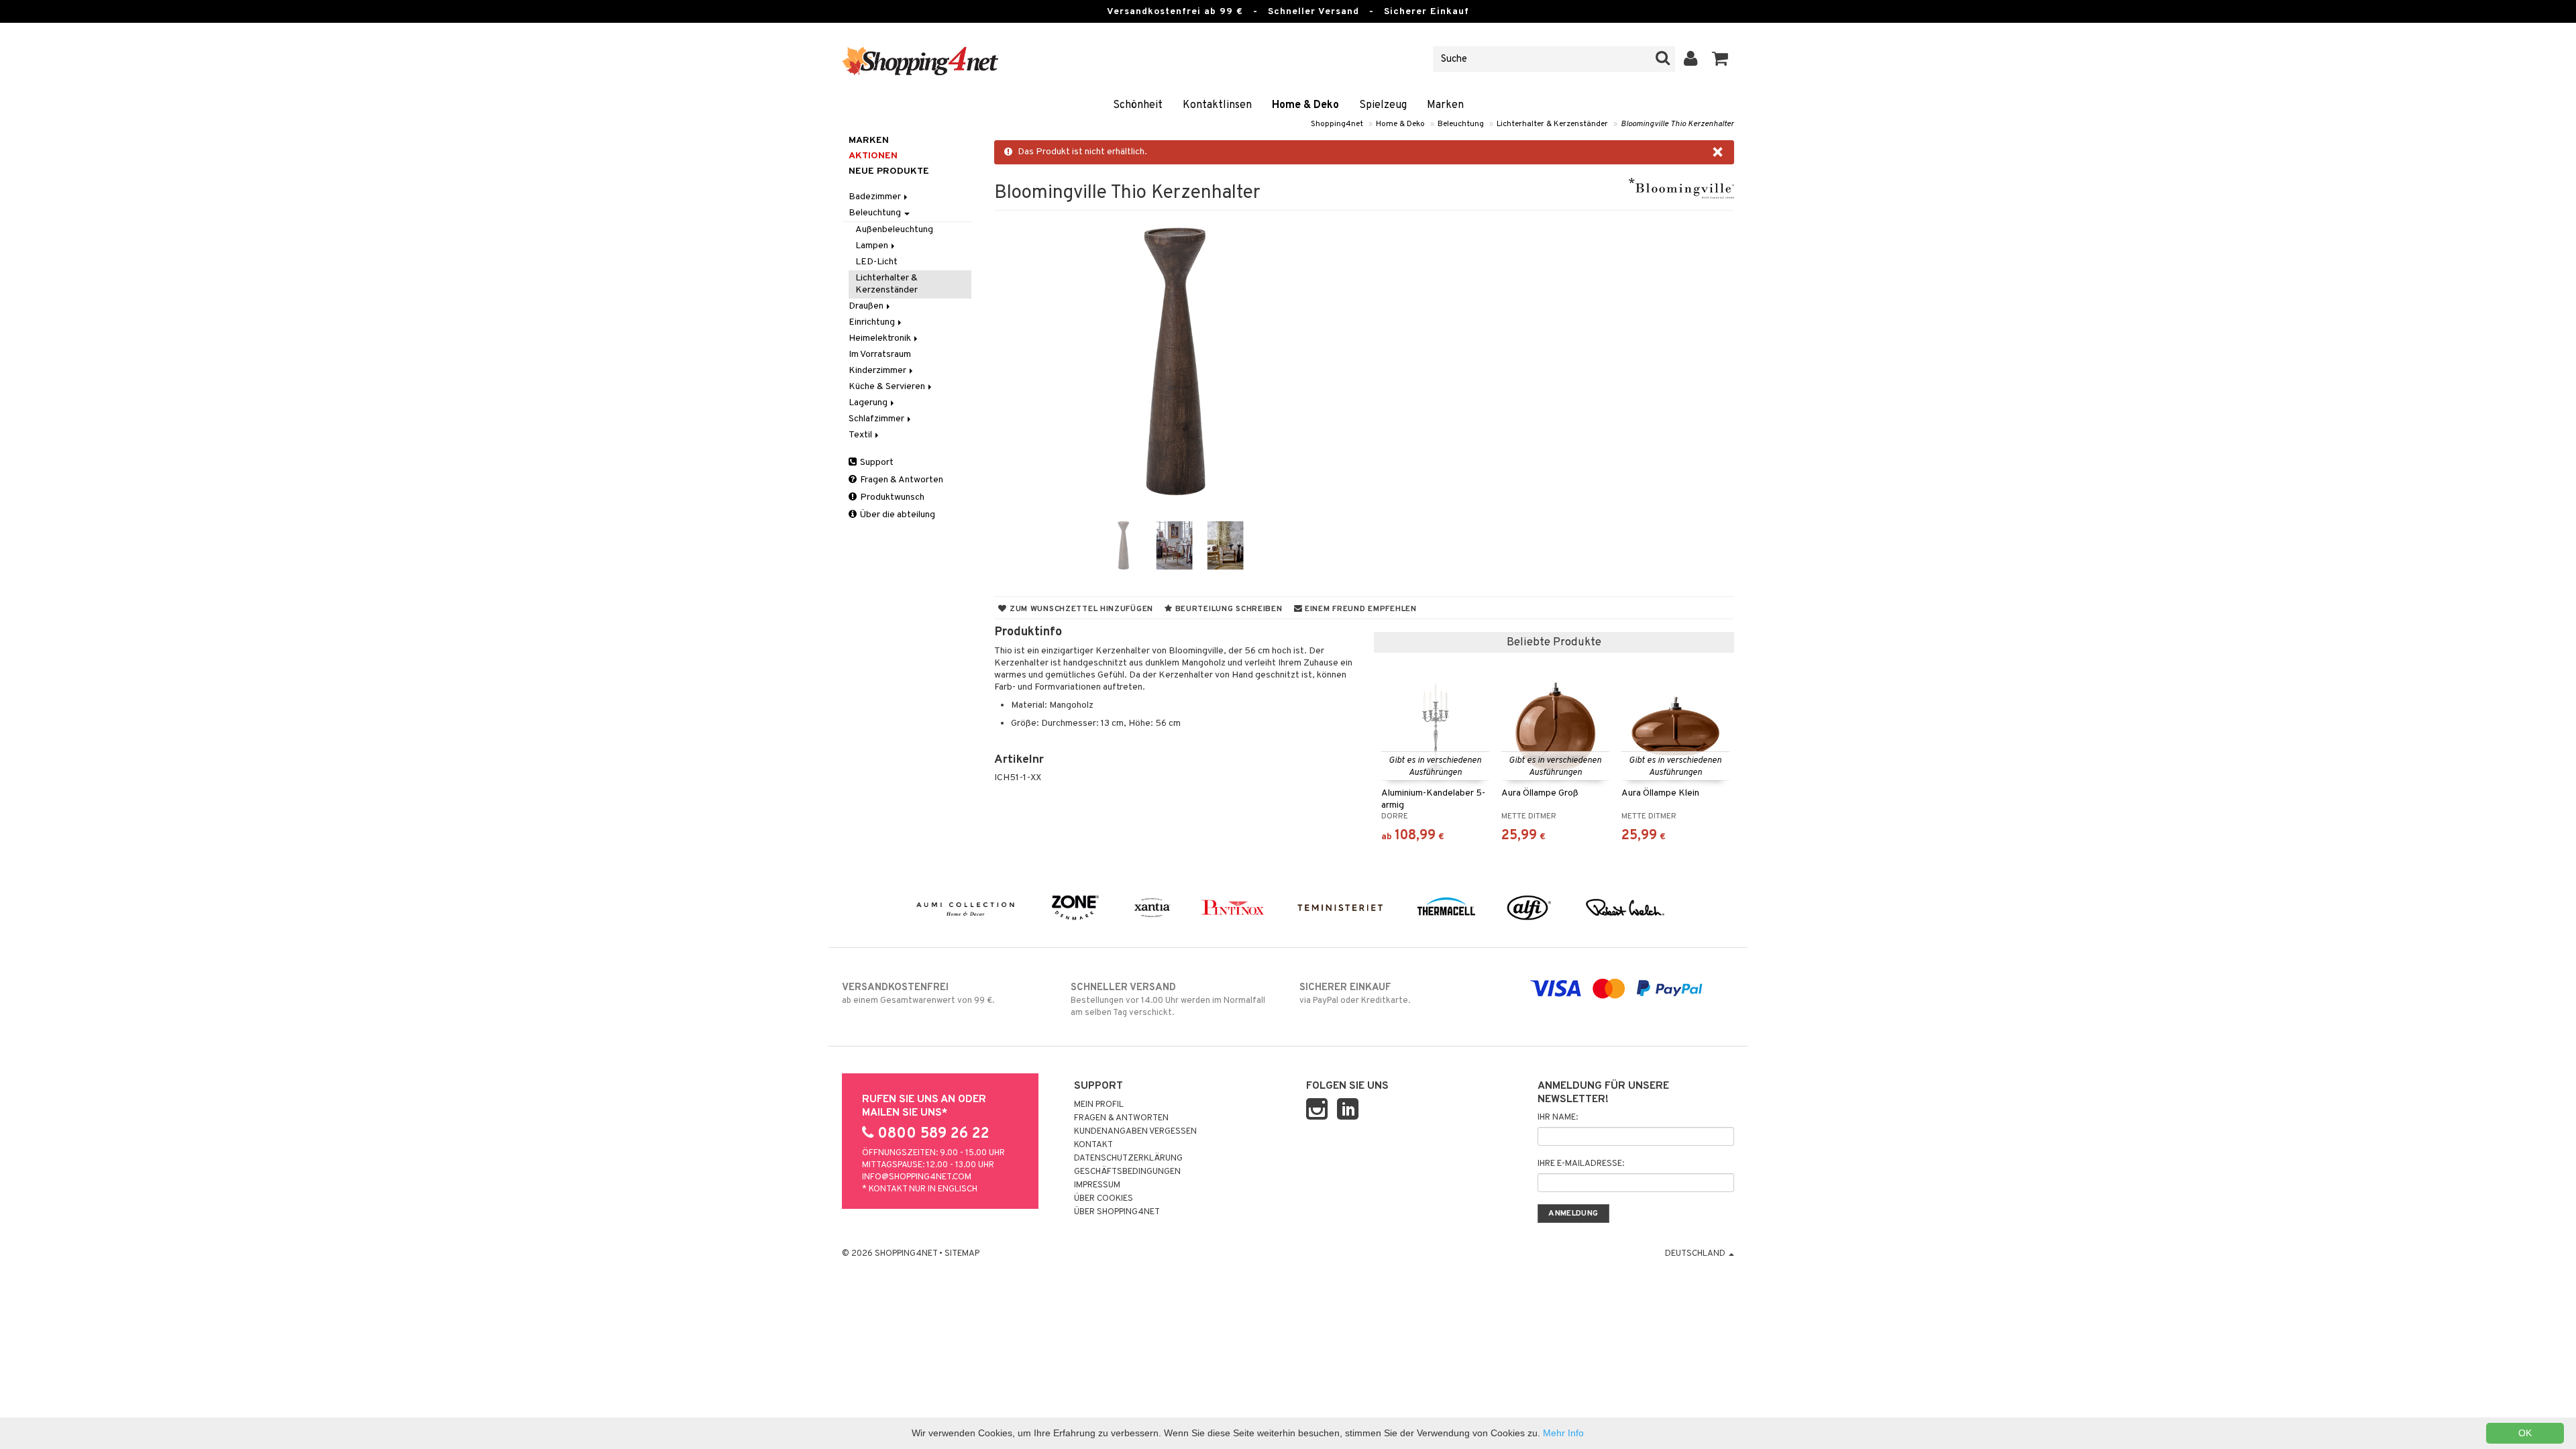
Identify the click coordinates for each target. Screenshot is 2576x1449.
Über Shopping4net (1117, 1212)
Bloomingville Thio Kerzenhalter (1677, 124)
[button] (1720, 59)
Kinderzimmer (878, 371)
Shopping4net (1337, 124)
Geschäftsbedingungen (1127, 1172)
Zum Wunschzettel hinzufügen (1080, 609)
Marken (1445, 105)
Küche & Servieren (888, 387)
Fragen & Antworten (901, 480)
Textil (861, 435)
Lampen (873, 246)
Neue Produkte (889, 171)
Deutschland (1696, 1254)
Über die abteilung (897, 515)
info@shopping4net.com (917, 1177)
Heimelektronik (881, 338)
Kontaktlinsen (1217, 105)
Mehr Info (1563, 1433)
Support (876, 463)
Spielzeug (1383, 105)
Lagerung (869, 403)
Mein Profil (1099, 1105)
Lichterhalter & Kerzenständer (1552, 124)
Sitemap (962, 1254)
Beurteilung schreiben (1228, 609)
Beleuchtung (1461, 124)
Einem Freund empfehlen (1359, 609)
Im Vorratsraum (880, 355)
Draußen (867, 306)
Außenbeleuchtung (894, 230)
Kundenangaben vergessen (1135, 1132)
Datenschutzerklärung (1128, 1159)
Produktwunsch (891, 497)
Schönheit (1138, 105)
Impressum (1097, 1185)
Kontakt (1093, 1145)
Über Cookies (1104, 1199)
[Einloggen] (1691, 59)
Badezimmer (876, 197)
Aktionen (873, 156)
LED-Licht (876, 262)
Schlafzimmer (877, 419)
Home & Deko (1305, 105)
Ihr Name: (1558, 1118)
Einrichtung (873, 322)
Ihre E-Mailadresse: (1581, 1164)
